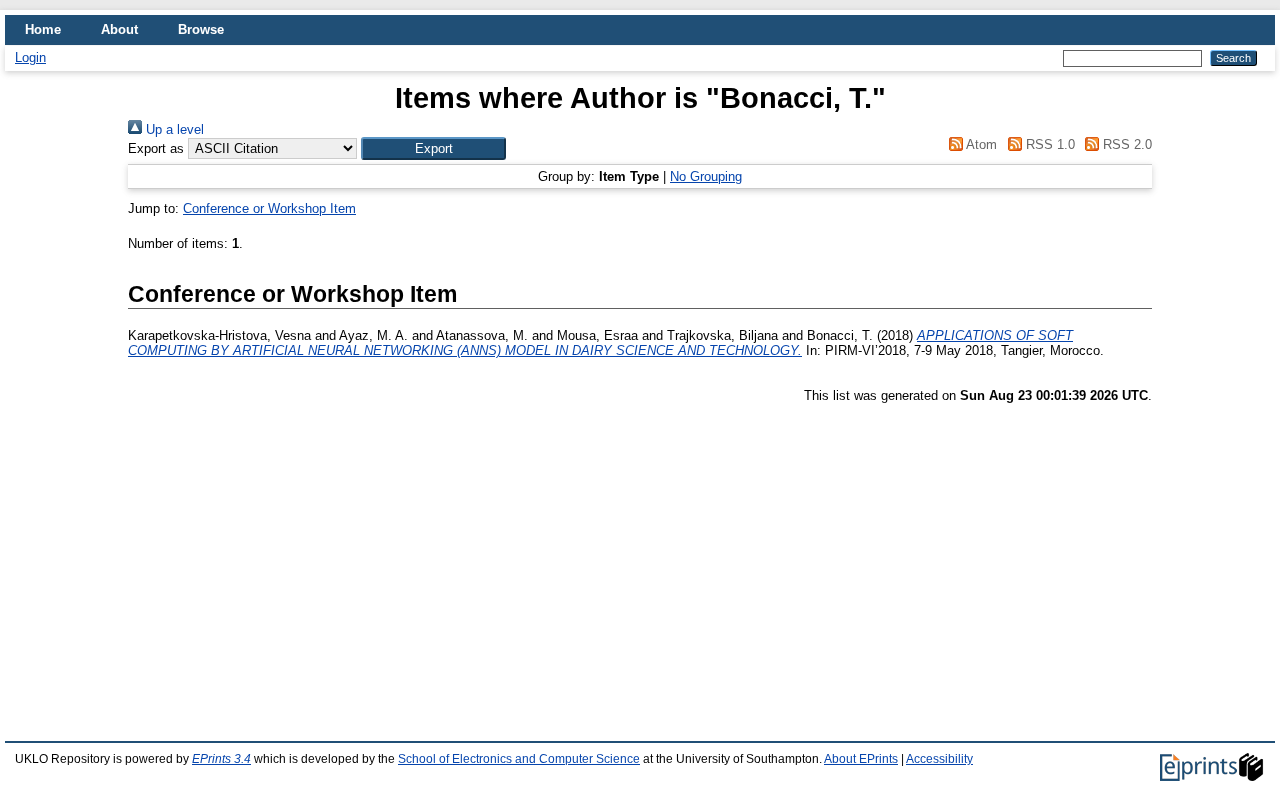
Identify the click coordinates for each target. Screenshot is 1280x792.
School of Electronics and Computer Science (519, 759)
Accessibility (939, 759)
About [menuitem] (119, 29)
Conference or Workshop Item (269, 208)
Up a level (173, 129)
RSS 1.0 (1048, 144)
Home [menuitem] (43, 29)
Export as (156, 148)
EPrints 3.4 (221, 759)
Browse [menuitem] (201, 29)
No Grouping (706, 176)
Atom (980, 144)
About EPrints (861, 759)
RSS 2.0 (1125, 144)
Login (30, 57)
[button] (433, 148)
